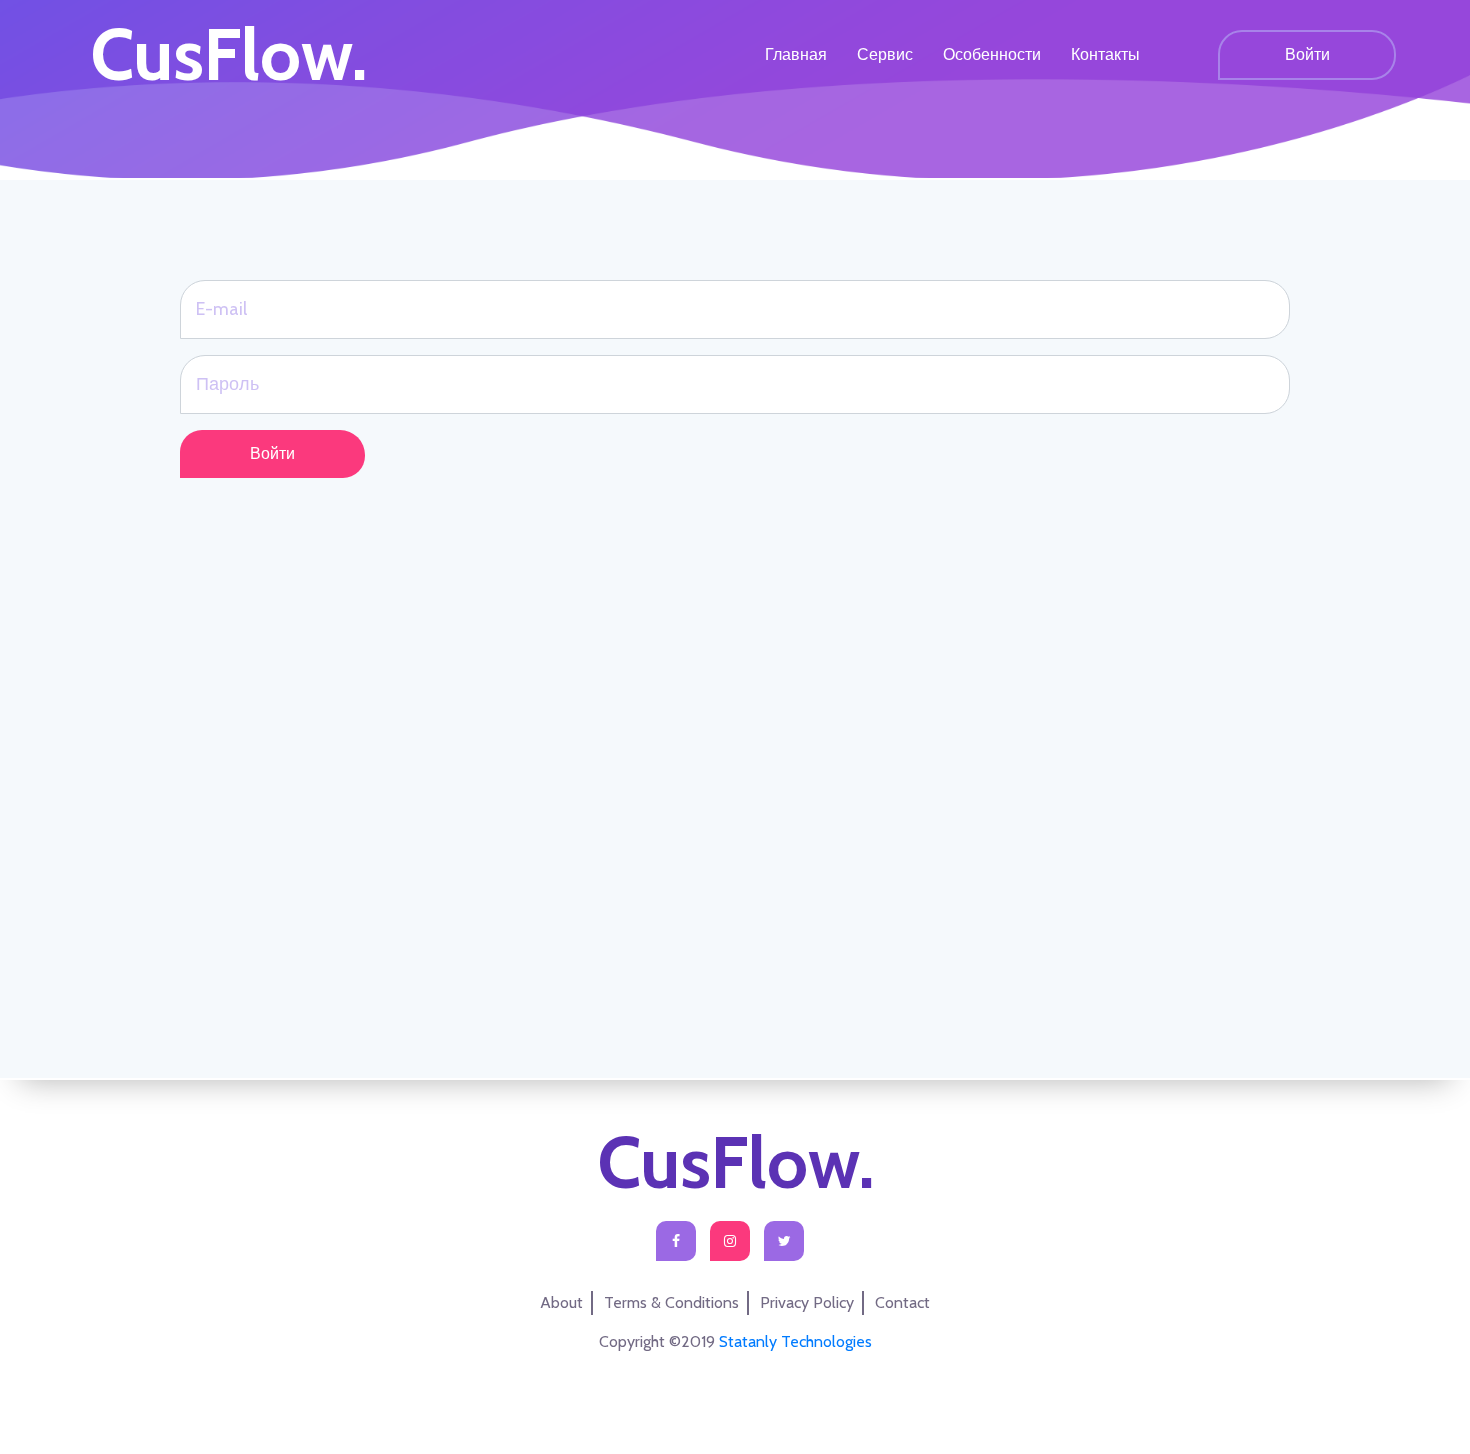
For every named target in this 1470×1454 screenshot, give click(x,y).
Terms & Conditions (671, 1302)
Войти (1307, 54)
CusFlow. (228, 55)
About (561, 1302)
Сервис (885, 54)
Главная (796, 54)
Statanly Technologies (795, 1341)
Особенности (992, 54)
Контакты (1105, 54)
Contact (902, 1302)
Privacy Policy (807, 1302)
